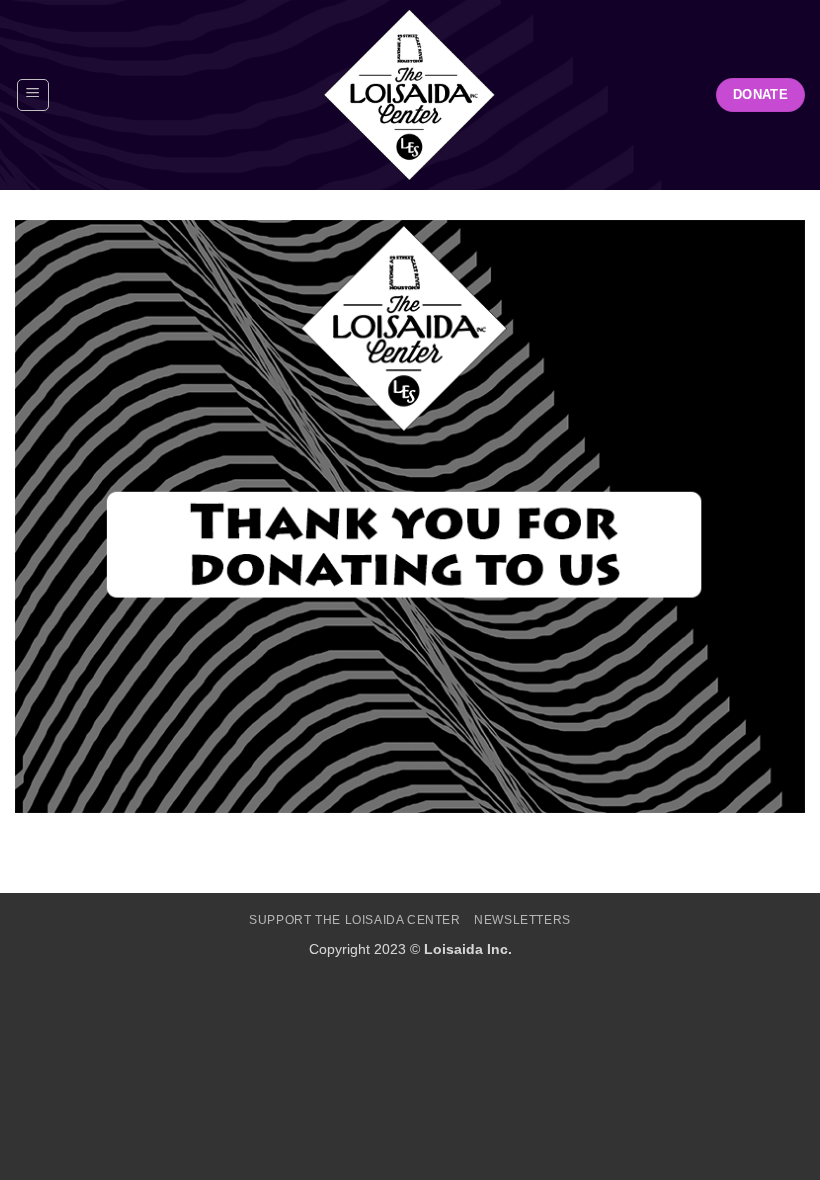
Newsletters (522, 920)
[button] (33, 95)
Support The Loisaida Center (355, 920)
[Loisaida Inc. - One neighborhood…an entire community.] (410, 95)
